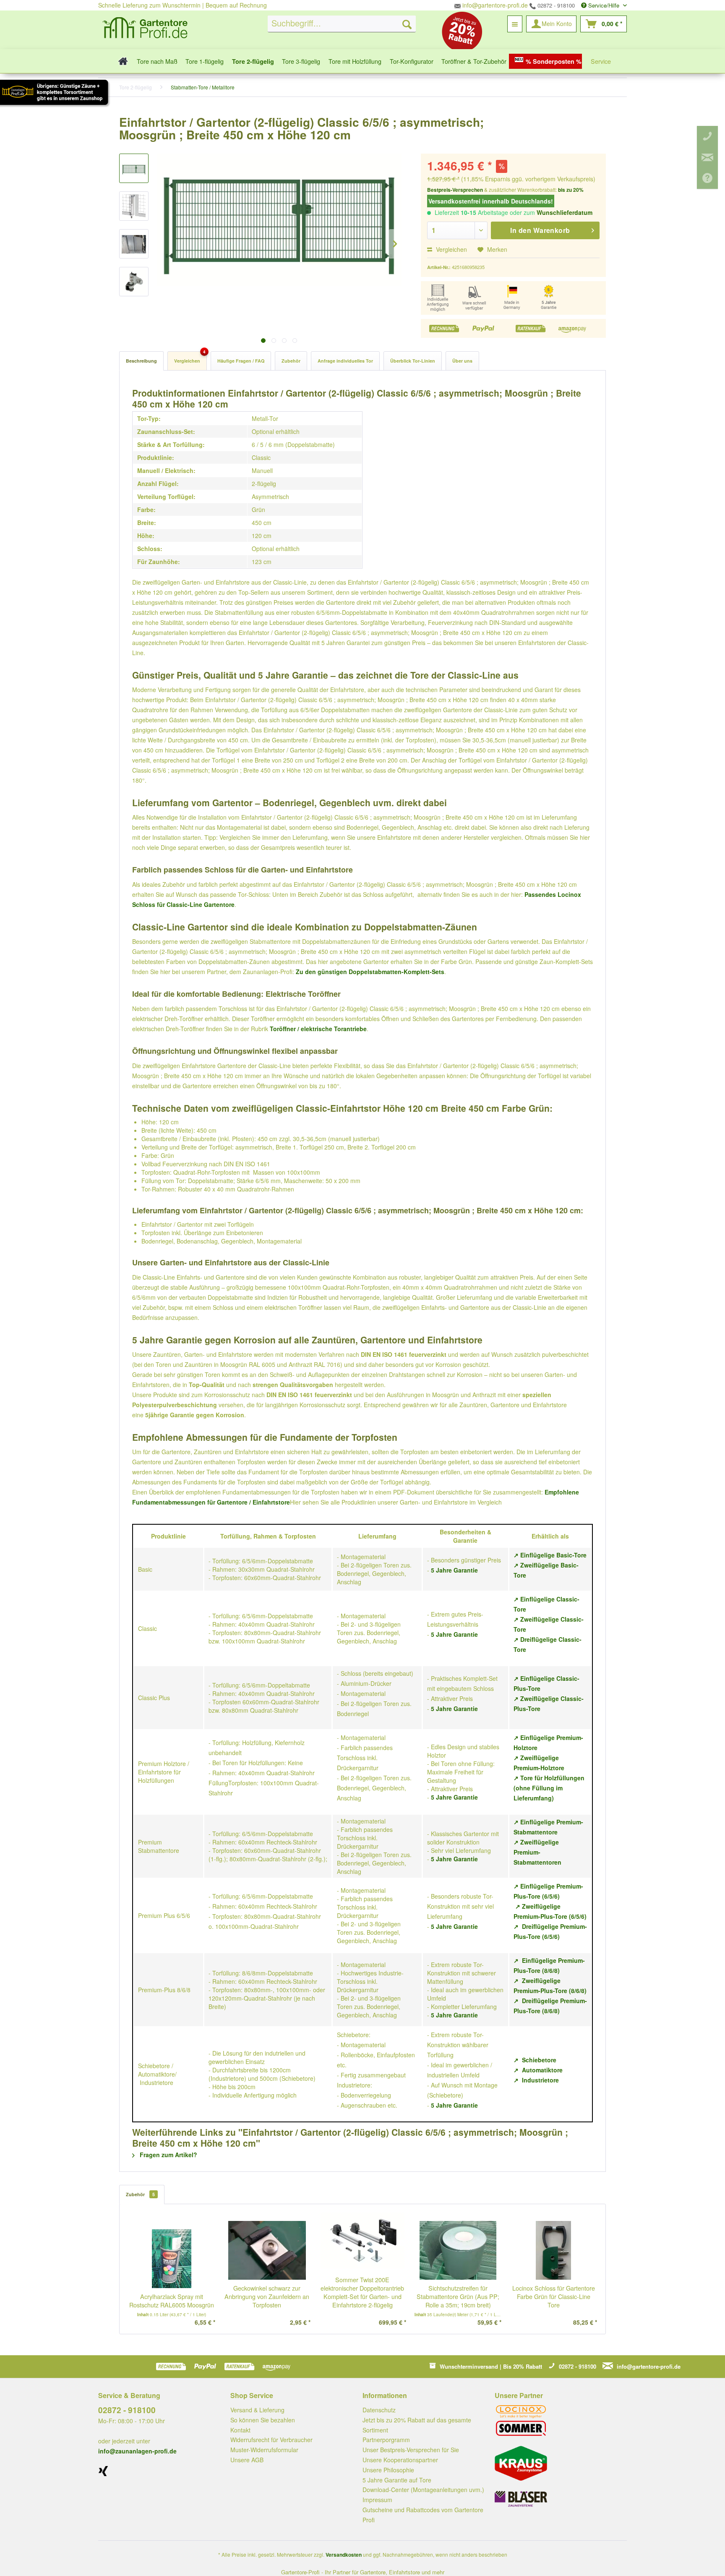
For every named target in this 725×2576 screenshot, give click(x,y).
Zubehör (291, 361)
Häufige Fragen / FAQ (241, 361)
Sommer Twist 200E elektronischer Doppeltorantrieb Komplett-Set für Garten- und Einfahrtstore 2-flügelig (362, 2292)
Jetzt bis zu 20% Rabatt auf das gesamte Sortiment (417, 2425)
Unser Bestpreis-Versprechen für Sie (411, 2450)
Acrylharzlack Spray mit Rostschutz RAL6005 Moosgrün (172, 2301)
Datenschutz (379, 2410)
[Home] (121, 61)
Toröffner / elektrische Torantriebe (318, 1029)
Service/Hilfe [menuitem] (604, 5)
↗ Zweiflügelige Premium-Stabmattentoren (537, 1852)
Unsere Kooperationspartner (400, 2460)
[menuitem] (342, 24)
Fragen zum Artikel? (168, 2155)
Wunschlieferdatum (565, 212)
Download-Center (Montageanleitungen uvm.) (423, 2490)
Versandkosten (344, 2555)
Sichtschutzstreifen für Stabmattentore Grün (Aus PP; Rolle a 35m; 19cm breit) (458, 2296)
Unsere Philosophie (388, 2470)
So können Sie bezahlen (263, 2420)
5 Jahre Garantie (454, 1570)
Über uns (462, 361)
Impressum (377, 2500)
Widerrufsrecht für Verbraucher (271, 2440)
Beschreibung (141, 361)
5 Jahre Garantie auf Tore (397, 2480)
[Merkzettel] (515, 24)
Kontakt (240, 2430)
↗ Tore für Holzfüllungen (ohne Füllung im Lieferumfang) (549, 1788)
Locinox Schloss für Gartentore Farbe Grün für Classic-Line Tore (554, 2296)
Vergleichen (451, 249)
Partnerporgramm (386, 2440)
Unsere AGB (247, 2460)
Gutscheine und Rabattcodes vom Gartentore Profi (423, 2515)
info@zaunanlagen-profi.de (137, 2451)
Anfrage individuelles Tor (345, 361)
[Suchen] (407, 24)
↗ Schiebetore (535, 2060)
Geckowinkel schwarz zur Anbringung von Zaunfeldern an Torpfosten (267, 2296)
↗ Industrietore (536, 2080)
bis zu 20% (571, 190)
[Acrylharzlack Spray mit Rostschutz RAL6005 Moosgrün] (172, 2259)
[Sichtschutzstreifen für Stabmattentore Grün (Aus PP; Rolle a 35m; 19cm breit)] (458, 2250)
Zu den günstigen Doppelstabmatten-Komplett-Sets (370, 972)
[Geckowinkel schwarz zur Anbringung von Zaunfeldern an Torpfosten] (267, 2250)
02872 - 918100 (555, 5)
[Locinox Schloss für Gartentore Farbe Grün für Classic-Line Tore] (553, 2250)
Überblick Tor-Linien (413, 361)
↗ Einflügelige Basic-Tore (550, 1555)
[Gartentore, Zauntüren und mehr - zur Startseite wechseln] (145, 29)
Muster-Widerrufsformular (264, 2450)
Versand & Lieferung (257, 2410)
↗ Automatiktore (538, 2070)
